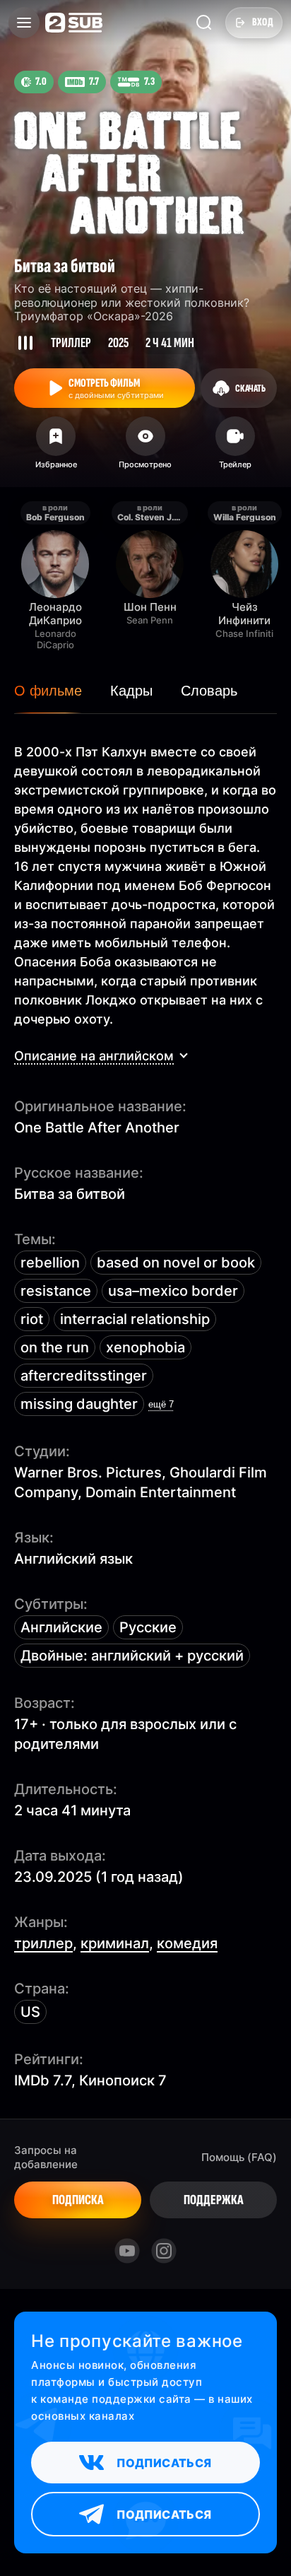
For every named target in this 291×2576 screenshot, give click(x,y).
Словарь (209, 691)
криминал (115, 1943)
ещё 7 (161, 1404)
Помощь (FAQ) (239, 2157)
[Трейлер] (235, 447)
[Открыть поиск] (204, 23)
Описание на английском (94, 1056)
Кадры (131, 691)
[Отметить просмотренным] (146, 447)
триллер (43, 1943)
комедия (187, 1943)
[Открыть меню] (24, 23)
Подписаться (164, 2463)
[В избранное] (56, 447)
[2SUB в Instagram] (164, 2251)
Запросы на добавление (46, 2157)
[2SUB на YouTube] (127, 2251)
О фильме (48, 691)
